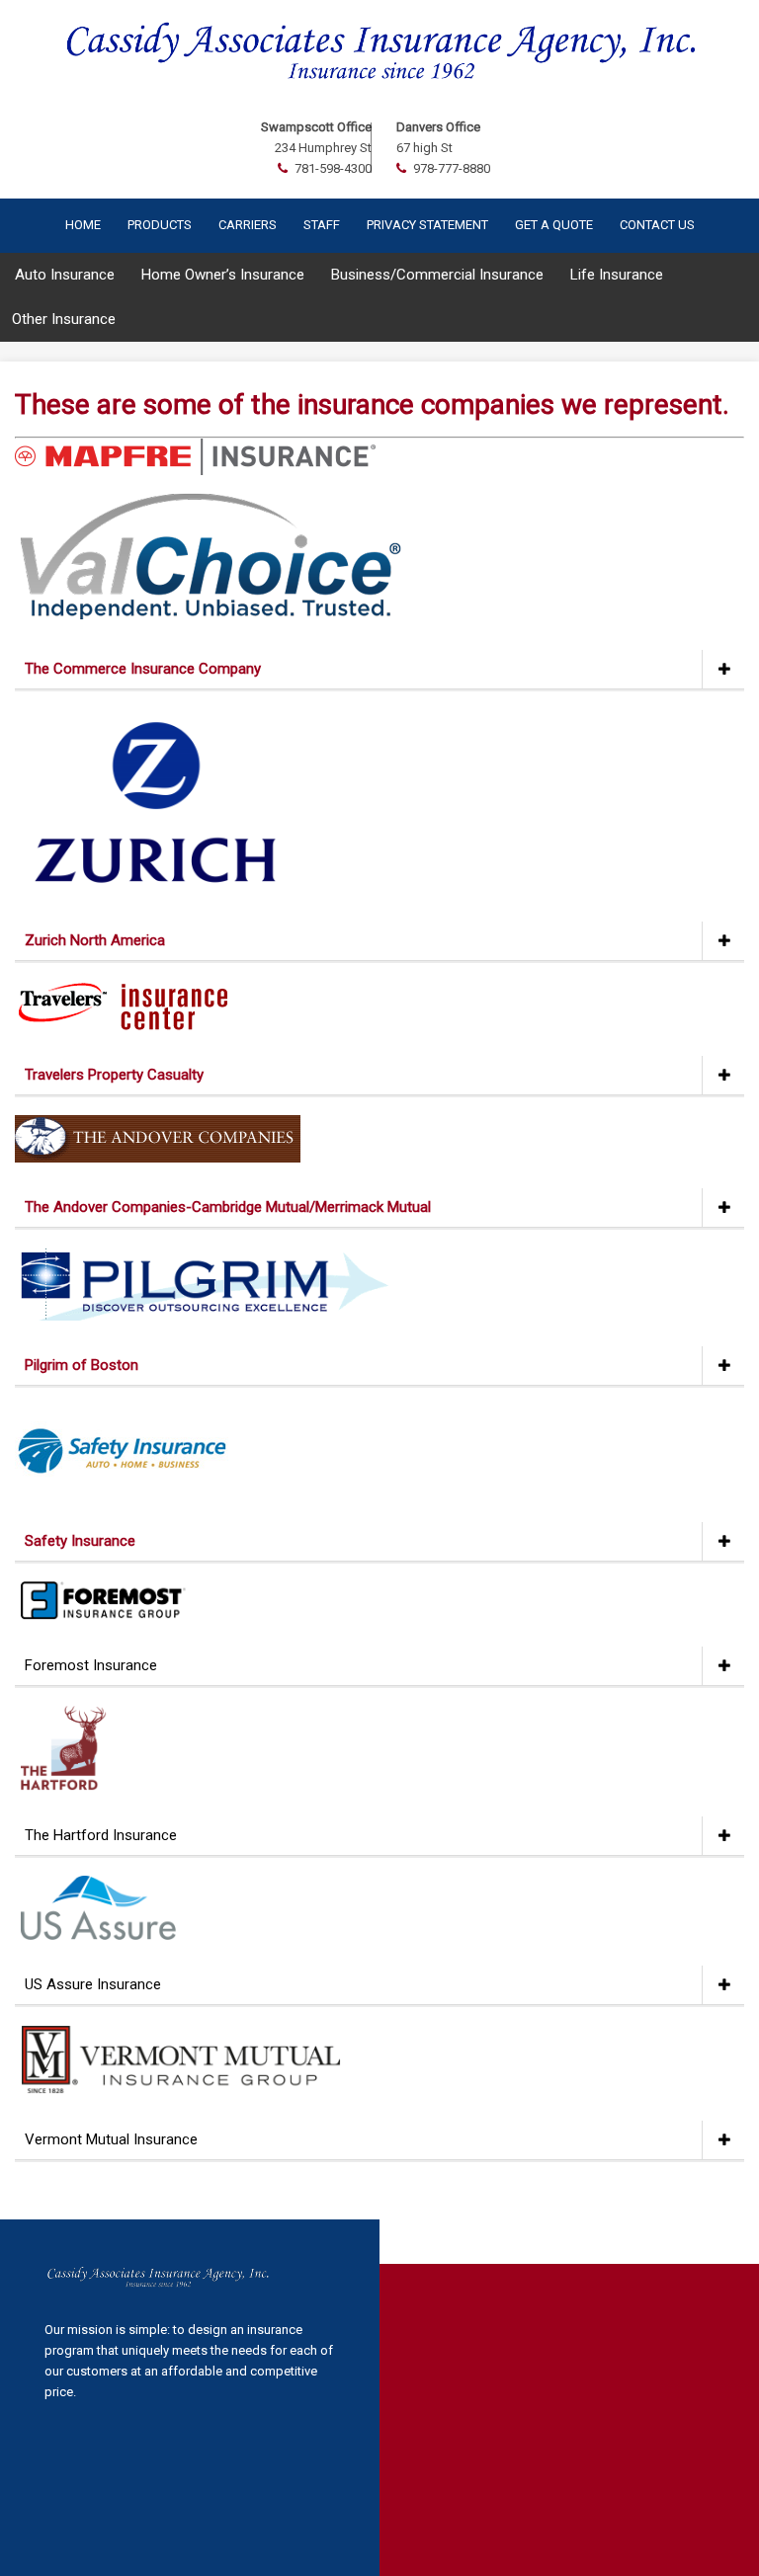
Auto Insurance (65, 275)
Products (160, 225)
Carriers (248, 225)
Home (83, 225)
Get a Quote (554, 225)
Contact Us (657, 225)
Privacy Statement (427, 225)
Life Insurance (617, 275)
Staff (322, 225)
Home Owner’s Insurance (223, 275)
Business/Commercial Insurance (437, 275)
